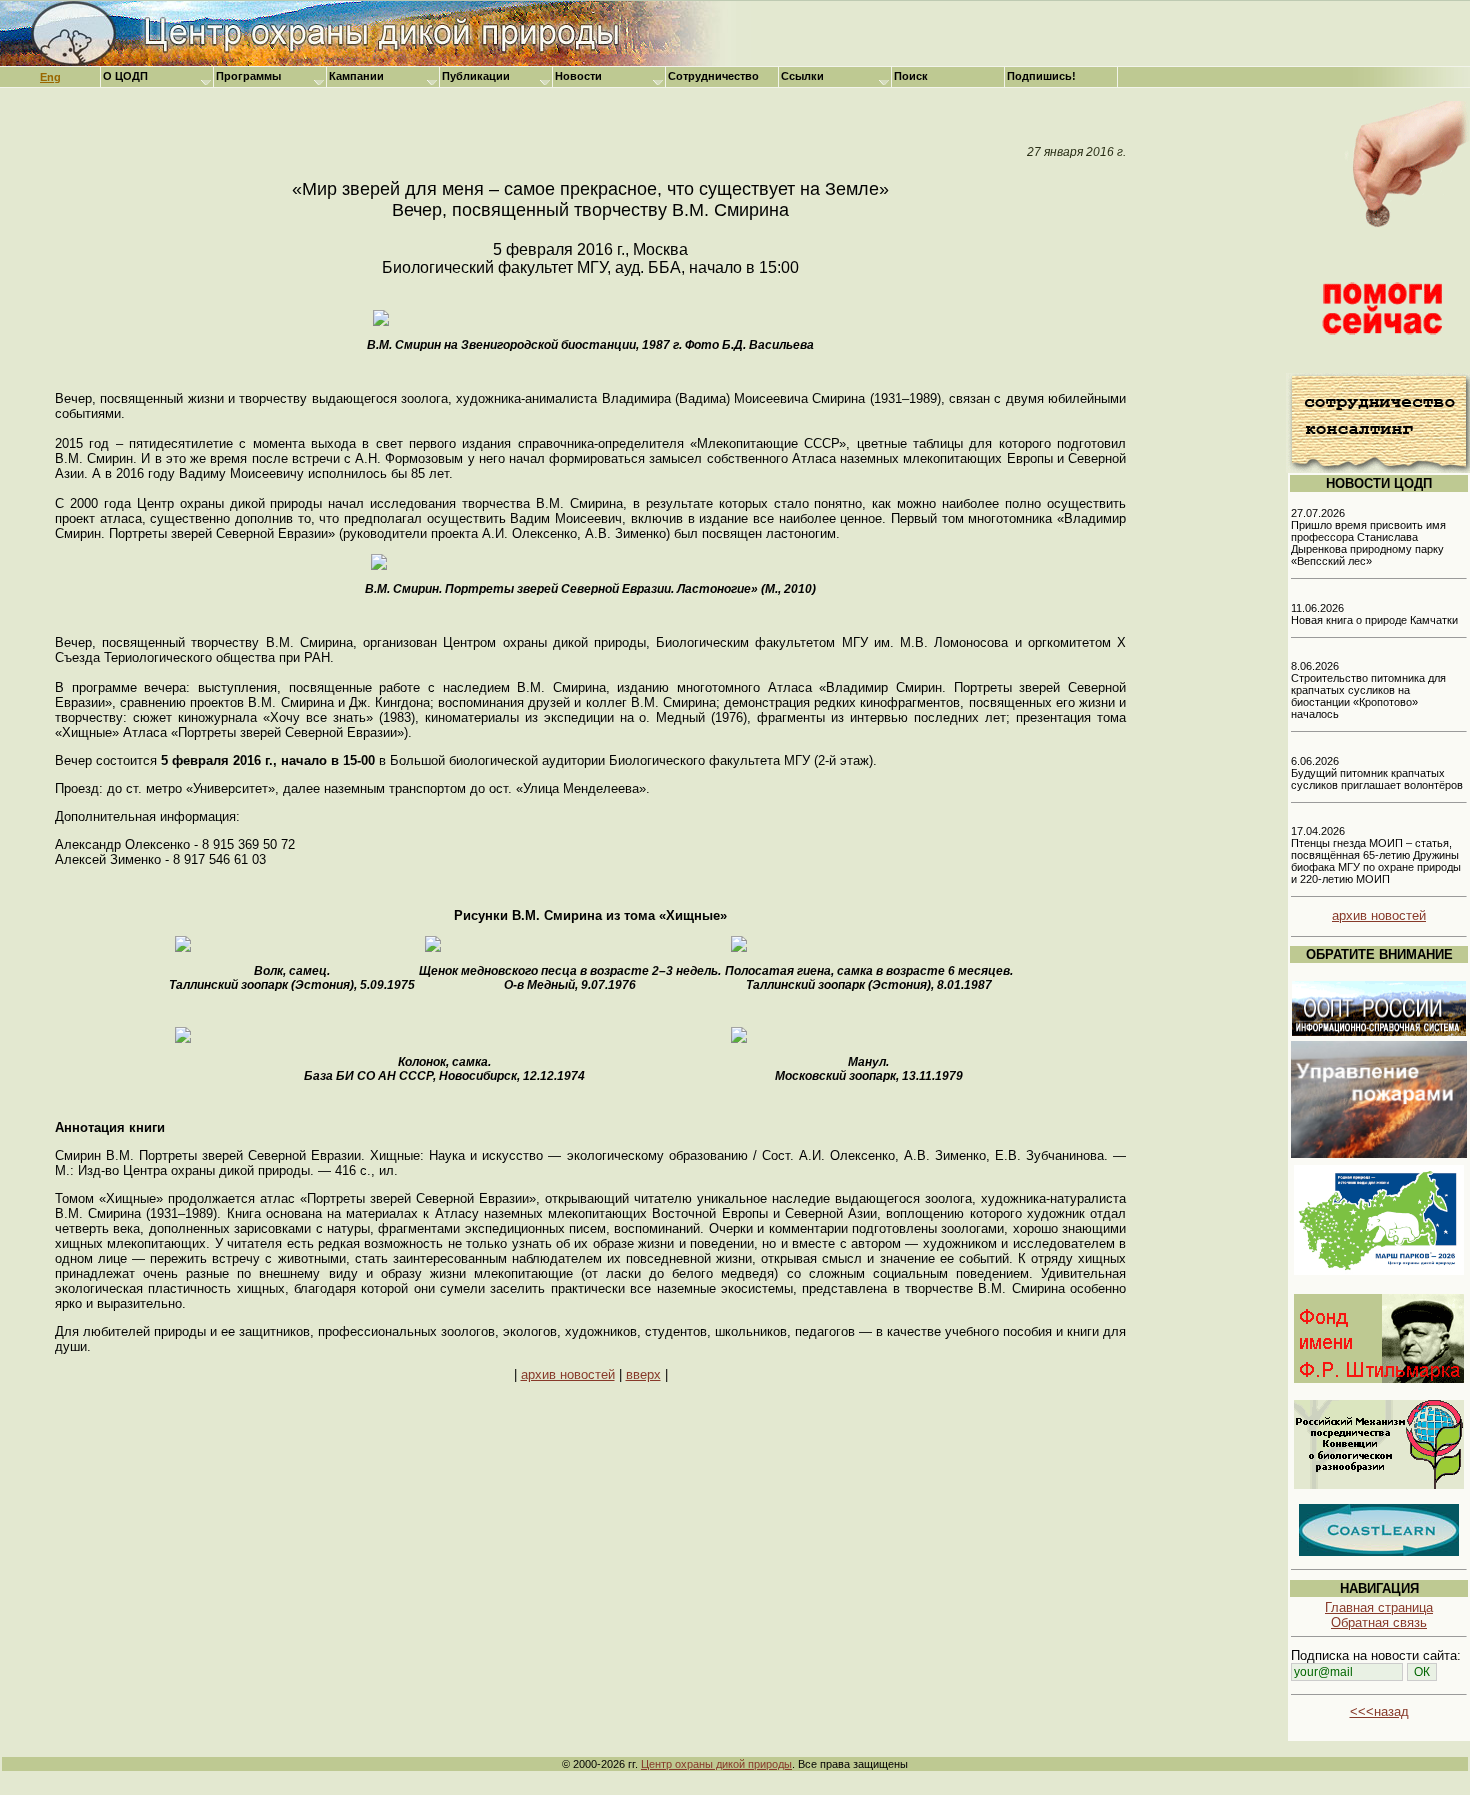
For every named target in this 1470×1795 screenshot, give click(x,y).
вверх (643, 1374)
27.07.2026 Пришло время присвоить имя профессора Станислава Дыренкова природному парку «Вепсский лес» (1368, 537)
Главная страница (1379, 1607)
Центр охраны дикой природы (716, 1764)
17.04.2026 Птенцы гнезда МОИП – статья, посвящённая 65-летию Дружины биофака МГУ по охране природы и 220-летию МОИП (1376, 855)
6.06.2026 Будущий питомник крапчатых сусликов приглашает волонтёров (1377, 773)
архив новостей (568, 1374)
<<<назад (1379, 1711)
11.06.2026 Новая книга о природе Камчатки (1374, 614)
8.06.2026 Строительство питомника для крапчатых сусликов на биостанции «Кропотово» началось (1368, 690)
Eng (50, 77)
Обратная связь (1379, 1622)
